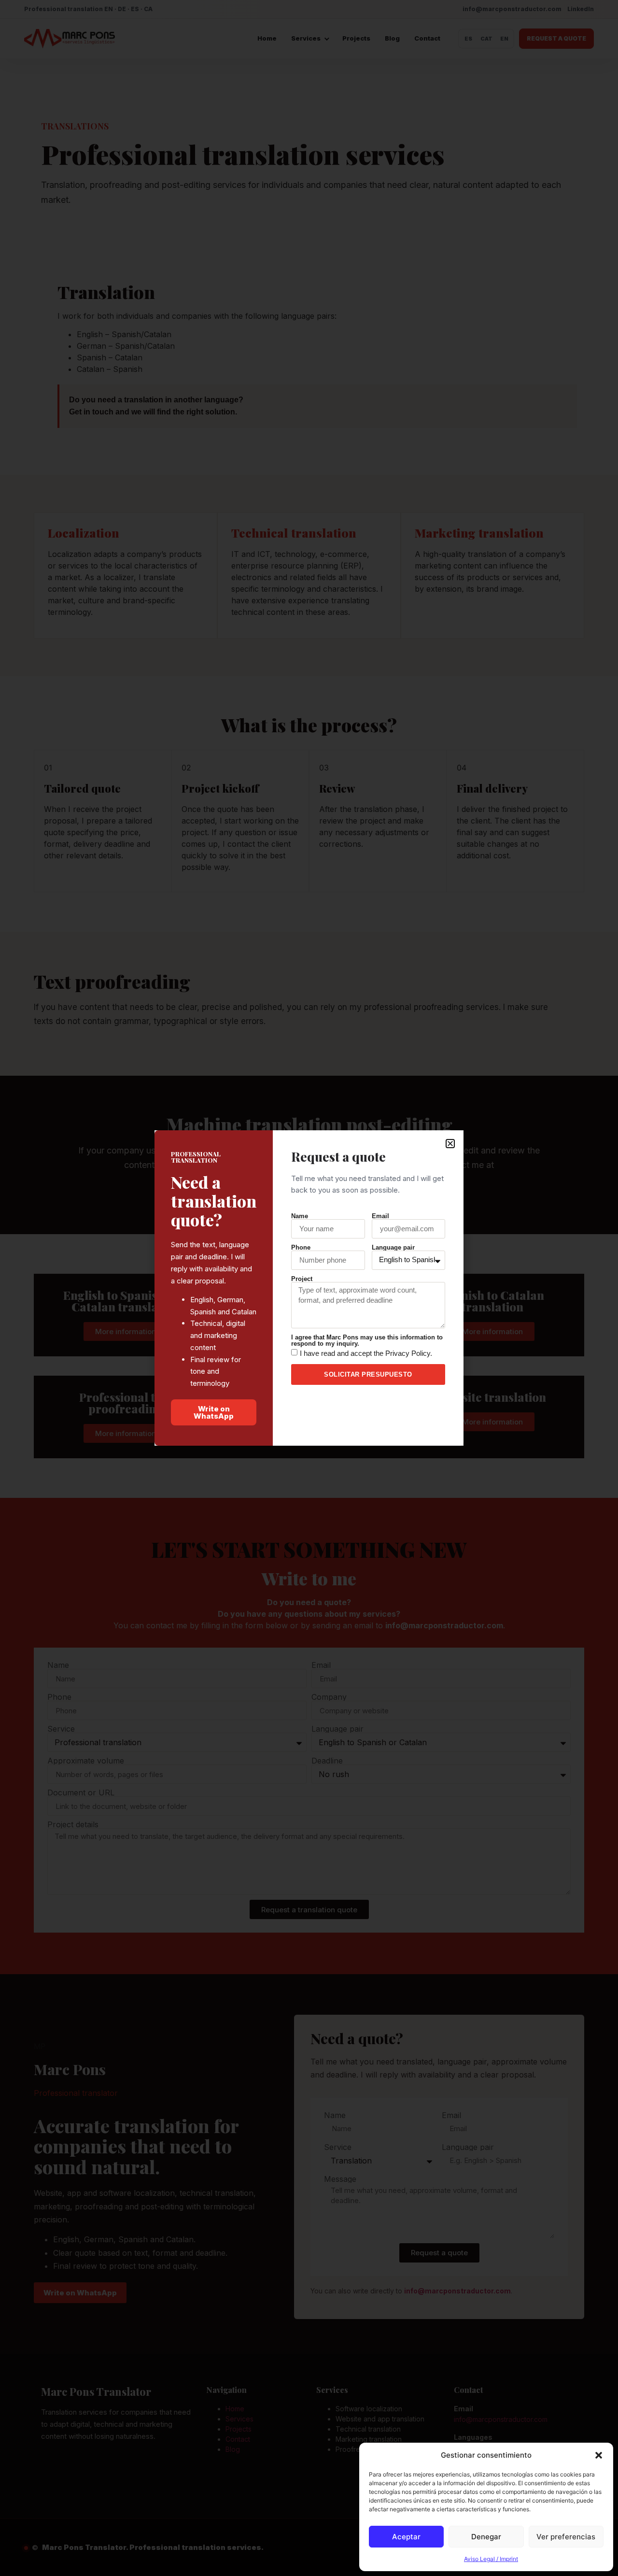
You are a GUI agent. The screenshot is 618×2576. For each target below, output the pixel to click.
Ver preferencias (566, 2537)
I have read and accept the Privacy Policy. (366, 1353)
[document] (309, 1288)
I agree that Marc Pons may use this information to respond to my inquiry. (367, 1340)
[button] (599, 2455)
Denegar (486, 2537)
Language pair (393, 1247)
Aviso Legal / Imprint (491, 2559)
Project (302, 1279)
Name (300, 1216)
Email (380, 1216)
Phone (301, 1247)
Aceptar (406, 2537)
